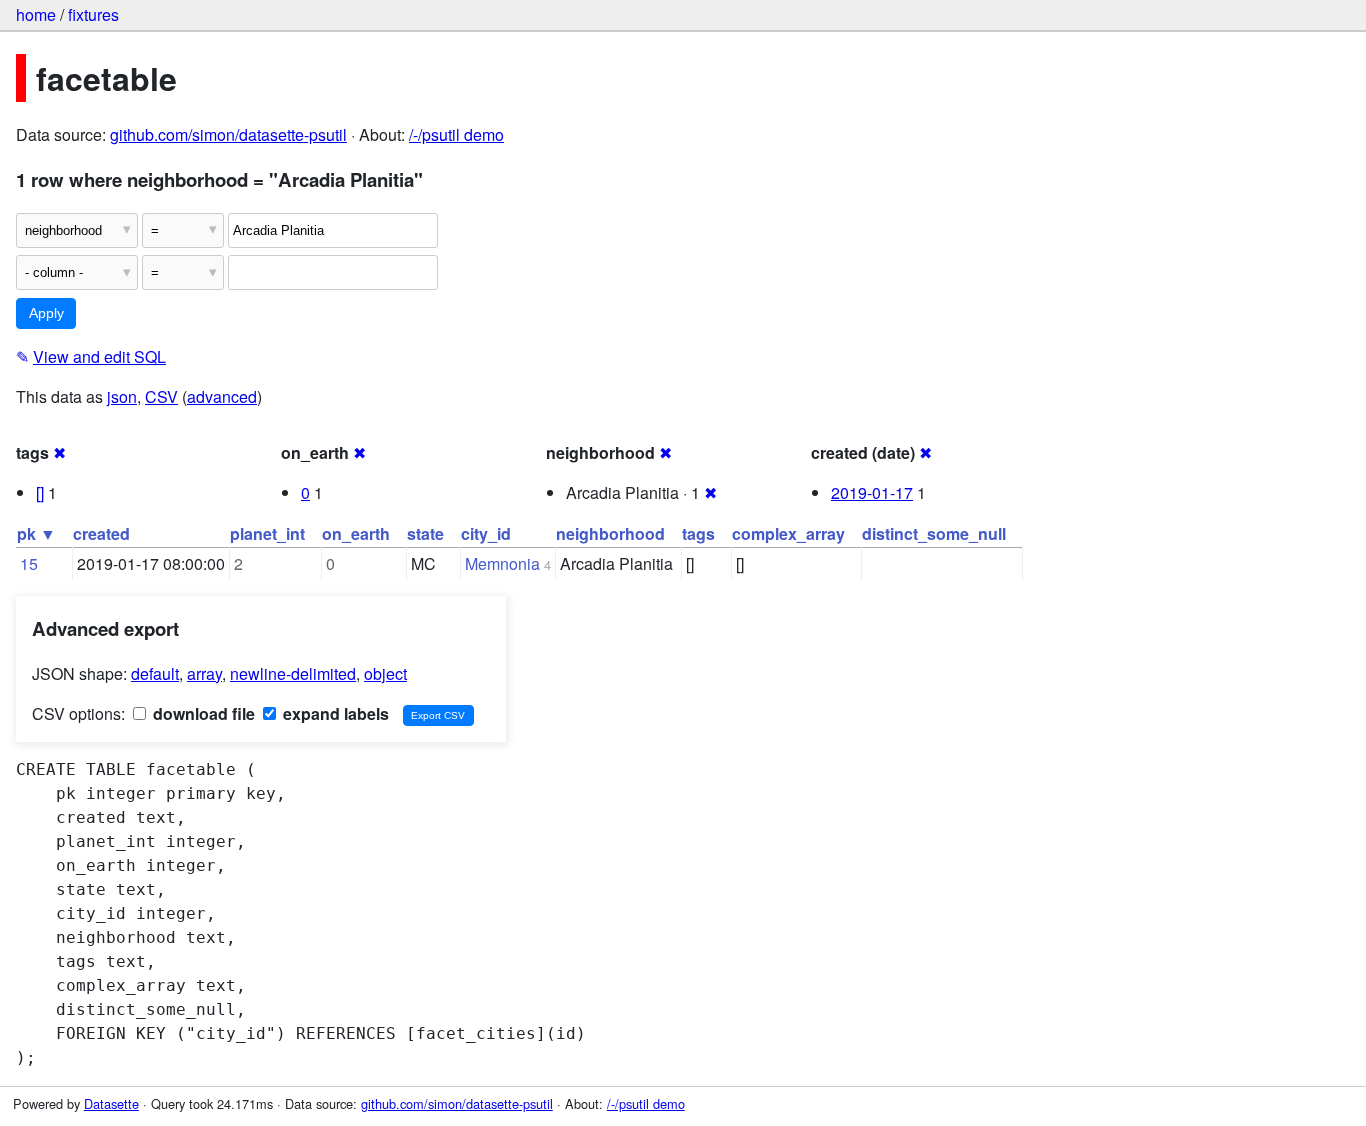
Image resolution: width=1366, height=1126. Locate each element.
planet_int (267, 533)
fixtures (93, 14)
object (385, 673)
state (425, 533)
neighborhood (610, 533)
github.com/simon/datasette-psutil (228, 134)
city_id (486, 533)
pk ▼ (36, 533)
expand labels (334, 713)
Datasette (111, 1103)
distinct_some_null (934, 533)
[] (40, 492)
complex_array (788, 533)
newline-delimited (293, 673)
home (36, 14)
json (122, 396)
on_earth (356, 533)
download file (202, 713)
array (204, 673)
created (101, 533)
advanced (222, 396)
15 (29, 563)
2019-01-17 (872, 492)
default (155, 673)
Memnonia (502, 563)
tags (698, 533)
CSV (161, 396)
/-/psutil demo (456, 134)
